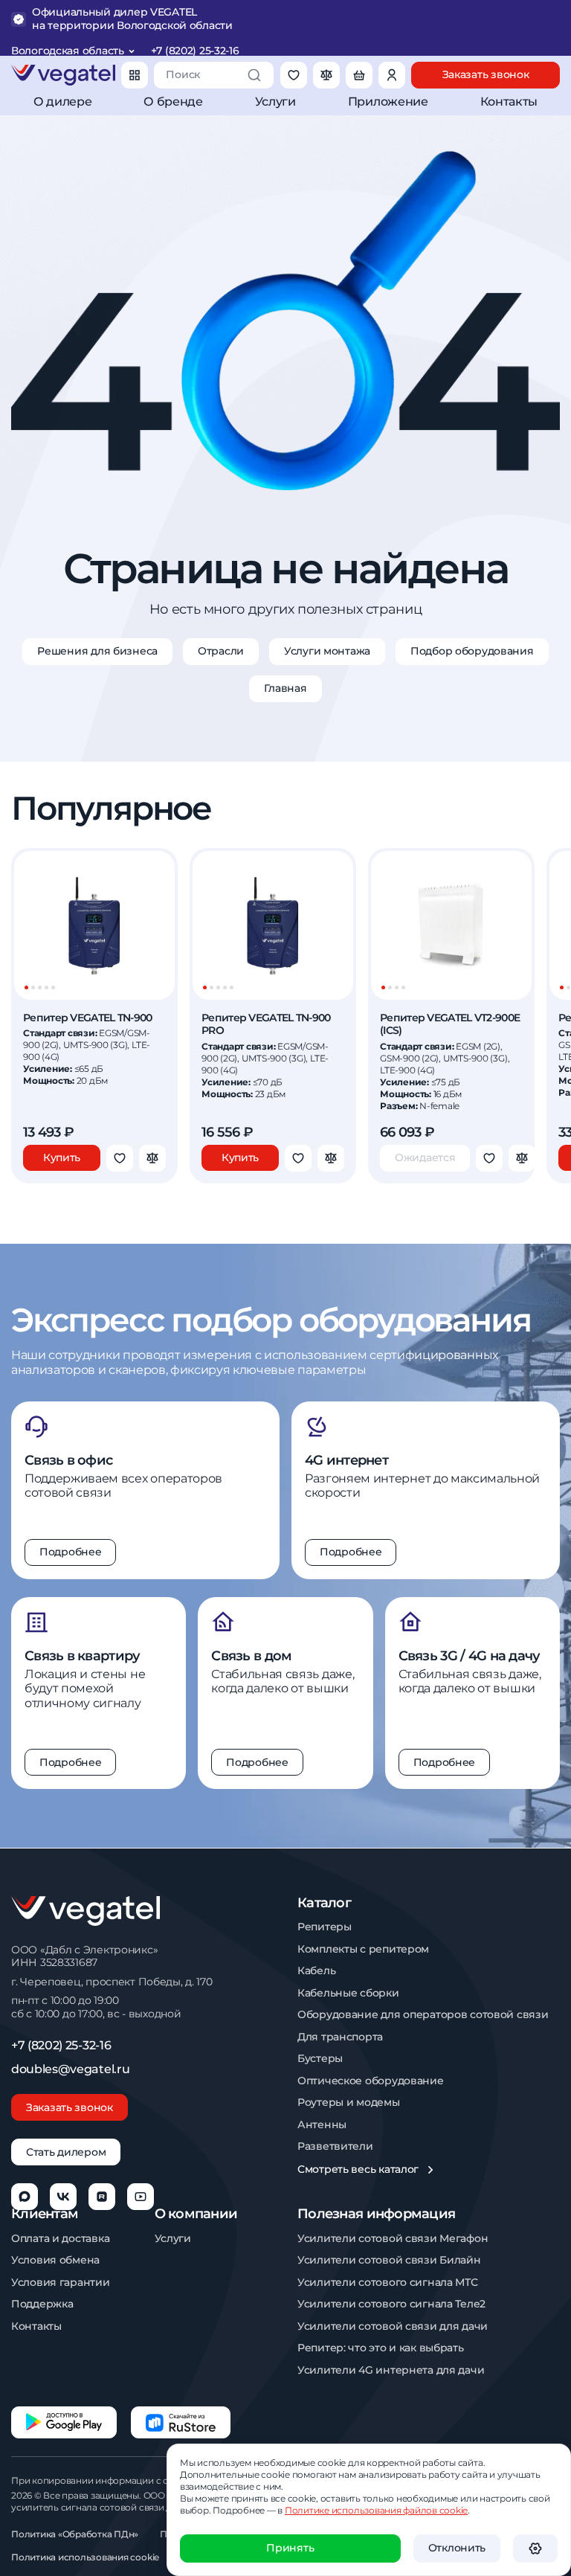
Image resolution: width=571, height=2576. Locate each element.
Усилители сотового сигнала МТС (388, 2283)
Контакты (509, 102)
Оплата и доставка (60, 2239)
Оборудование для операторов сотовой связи (423, 2015)
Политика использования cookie (85, 2557)
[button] (535, 2548)
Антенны (322, 2125)
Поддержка (42, 2304)
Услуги (275, 102)
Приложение (388, 102)
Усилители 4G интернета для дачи (391, 2370)
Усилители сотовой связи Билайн (389, 2260)
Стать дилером (66, 2152)
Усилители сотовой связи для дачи (393, 2326)
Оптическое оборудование (371, 2081)
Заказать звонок (70, 2107)
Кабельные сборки (348, 1993)
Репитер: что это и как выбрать (381, 2348)
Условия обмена (55, 2260)
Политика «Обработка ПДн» (75, 2534)
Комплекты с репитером (363, 1949)
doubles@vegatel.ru (70, 2069)
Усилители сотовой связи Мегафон (393, 2239)
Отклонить (457, 2548)
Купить (62, 1157)
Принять (290, 2548)
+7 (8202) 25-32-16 (195, 51)
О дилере (62, 102)
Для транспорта (340, 2037)
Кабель (316, 1971)
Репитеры (325, 1927)
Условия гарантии (61, 2283)
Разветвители (335, 2146)
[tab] (26, 987)
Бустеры (320, 2059)
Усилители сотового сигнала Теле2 (391, 2304)
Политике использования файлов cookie (376, 2510)
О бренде (173, 102)
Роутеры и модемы (349, 2103)
